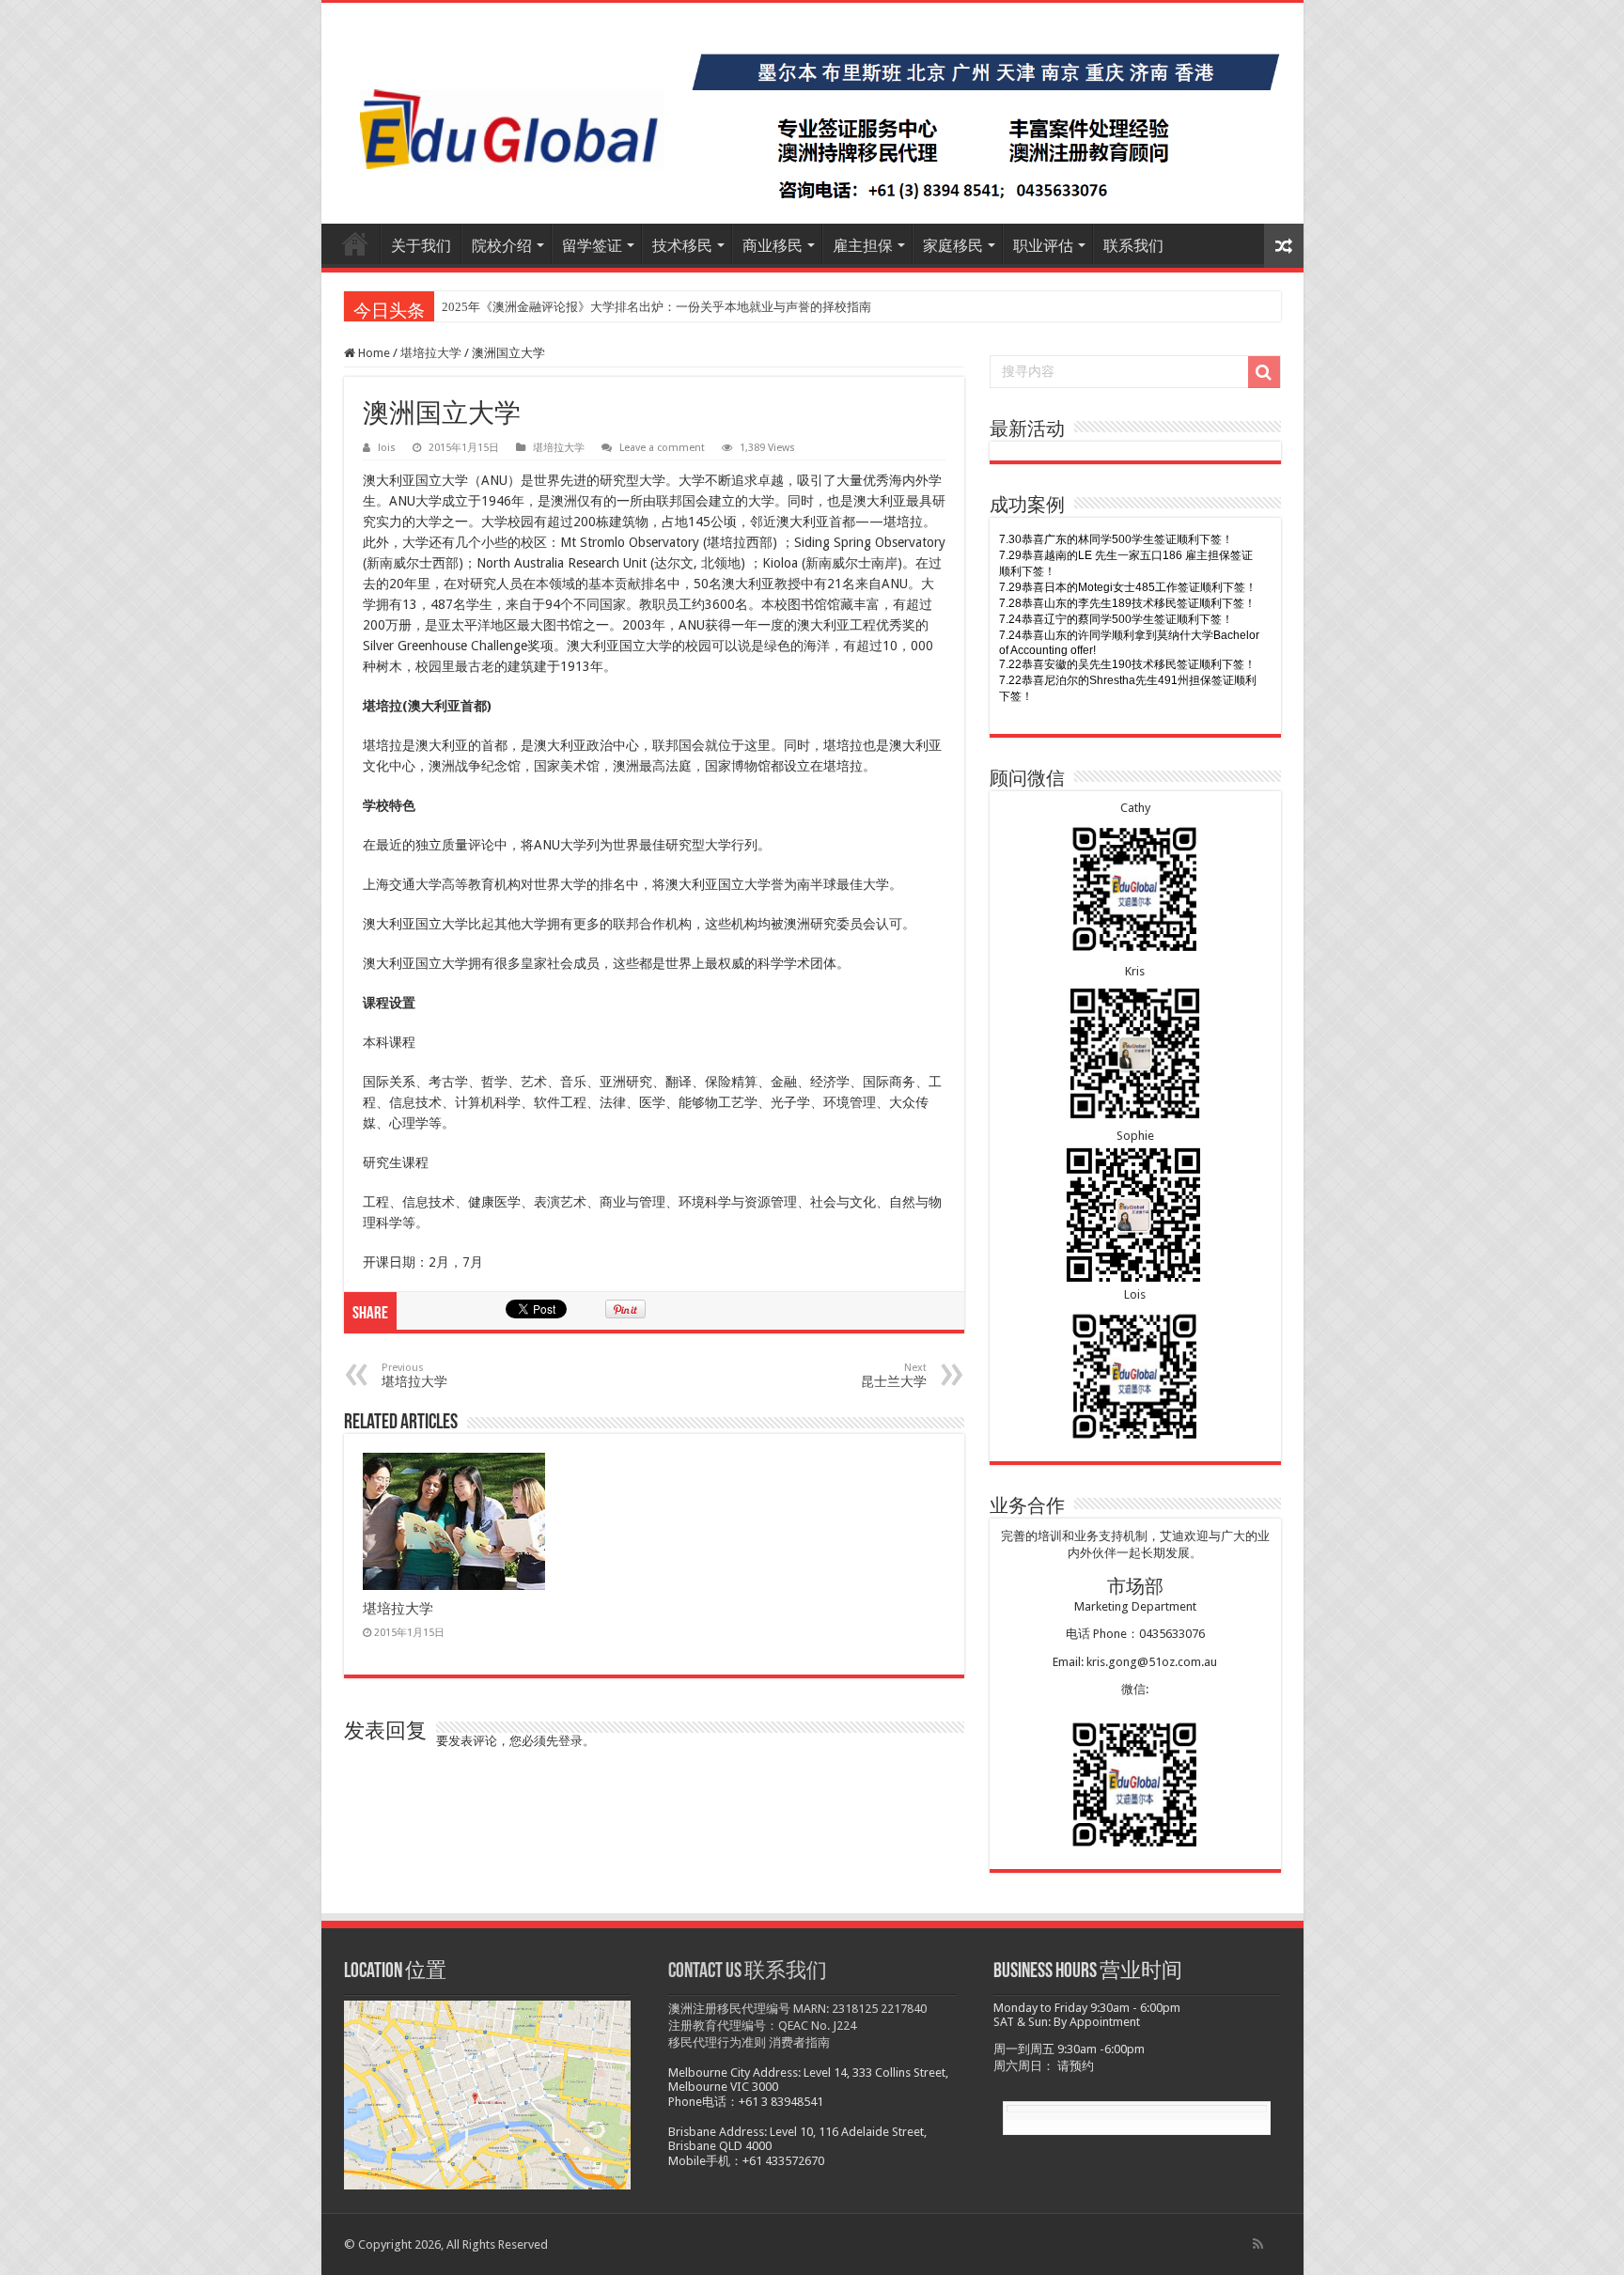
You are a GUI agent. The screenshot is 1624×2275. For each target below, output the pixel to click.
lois (387, 448)
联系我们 (1133, 246)
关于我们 (421, 246)
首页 (355, 243)
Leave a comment (662, 448)
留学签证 (592, 246)
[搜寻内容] (1264, 372)
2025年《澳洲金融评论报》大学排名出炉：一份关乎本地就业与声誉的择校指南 (656, 307)
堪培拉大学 (431, 353)
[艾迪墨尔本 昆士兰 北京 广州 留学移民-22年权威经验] (812, 113)
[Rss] (1258, 2244)
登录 (570, 1741)
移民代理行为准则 (717, 2042)
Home (373, 353)
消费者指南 (799, 2042)
